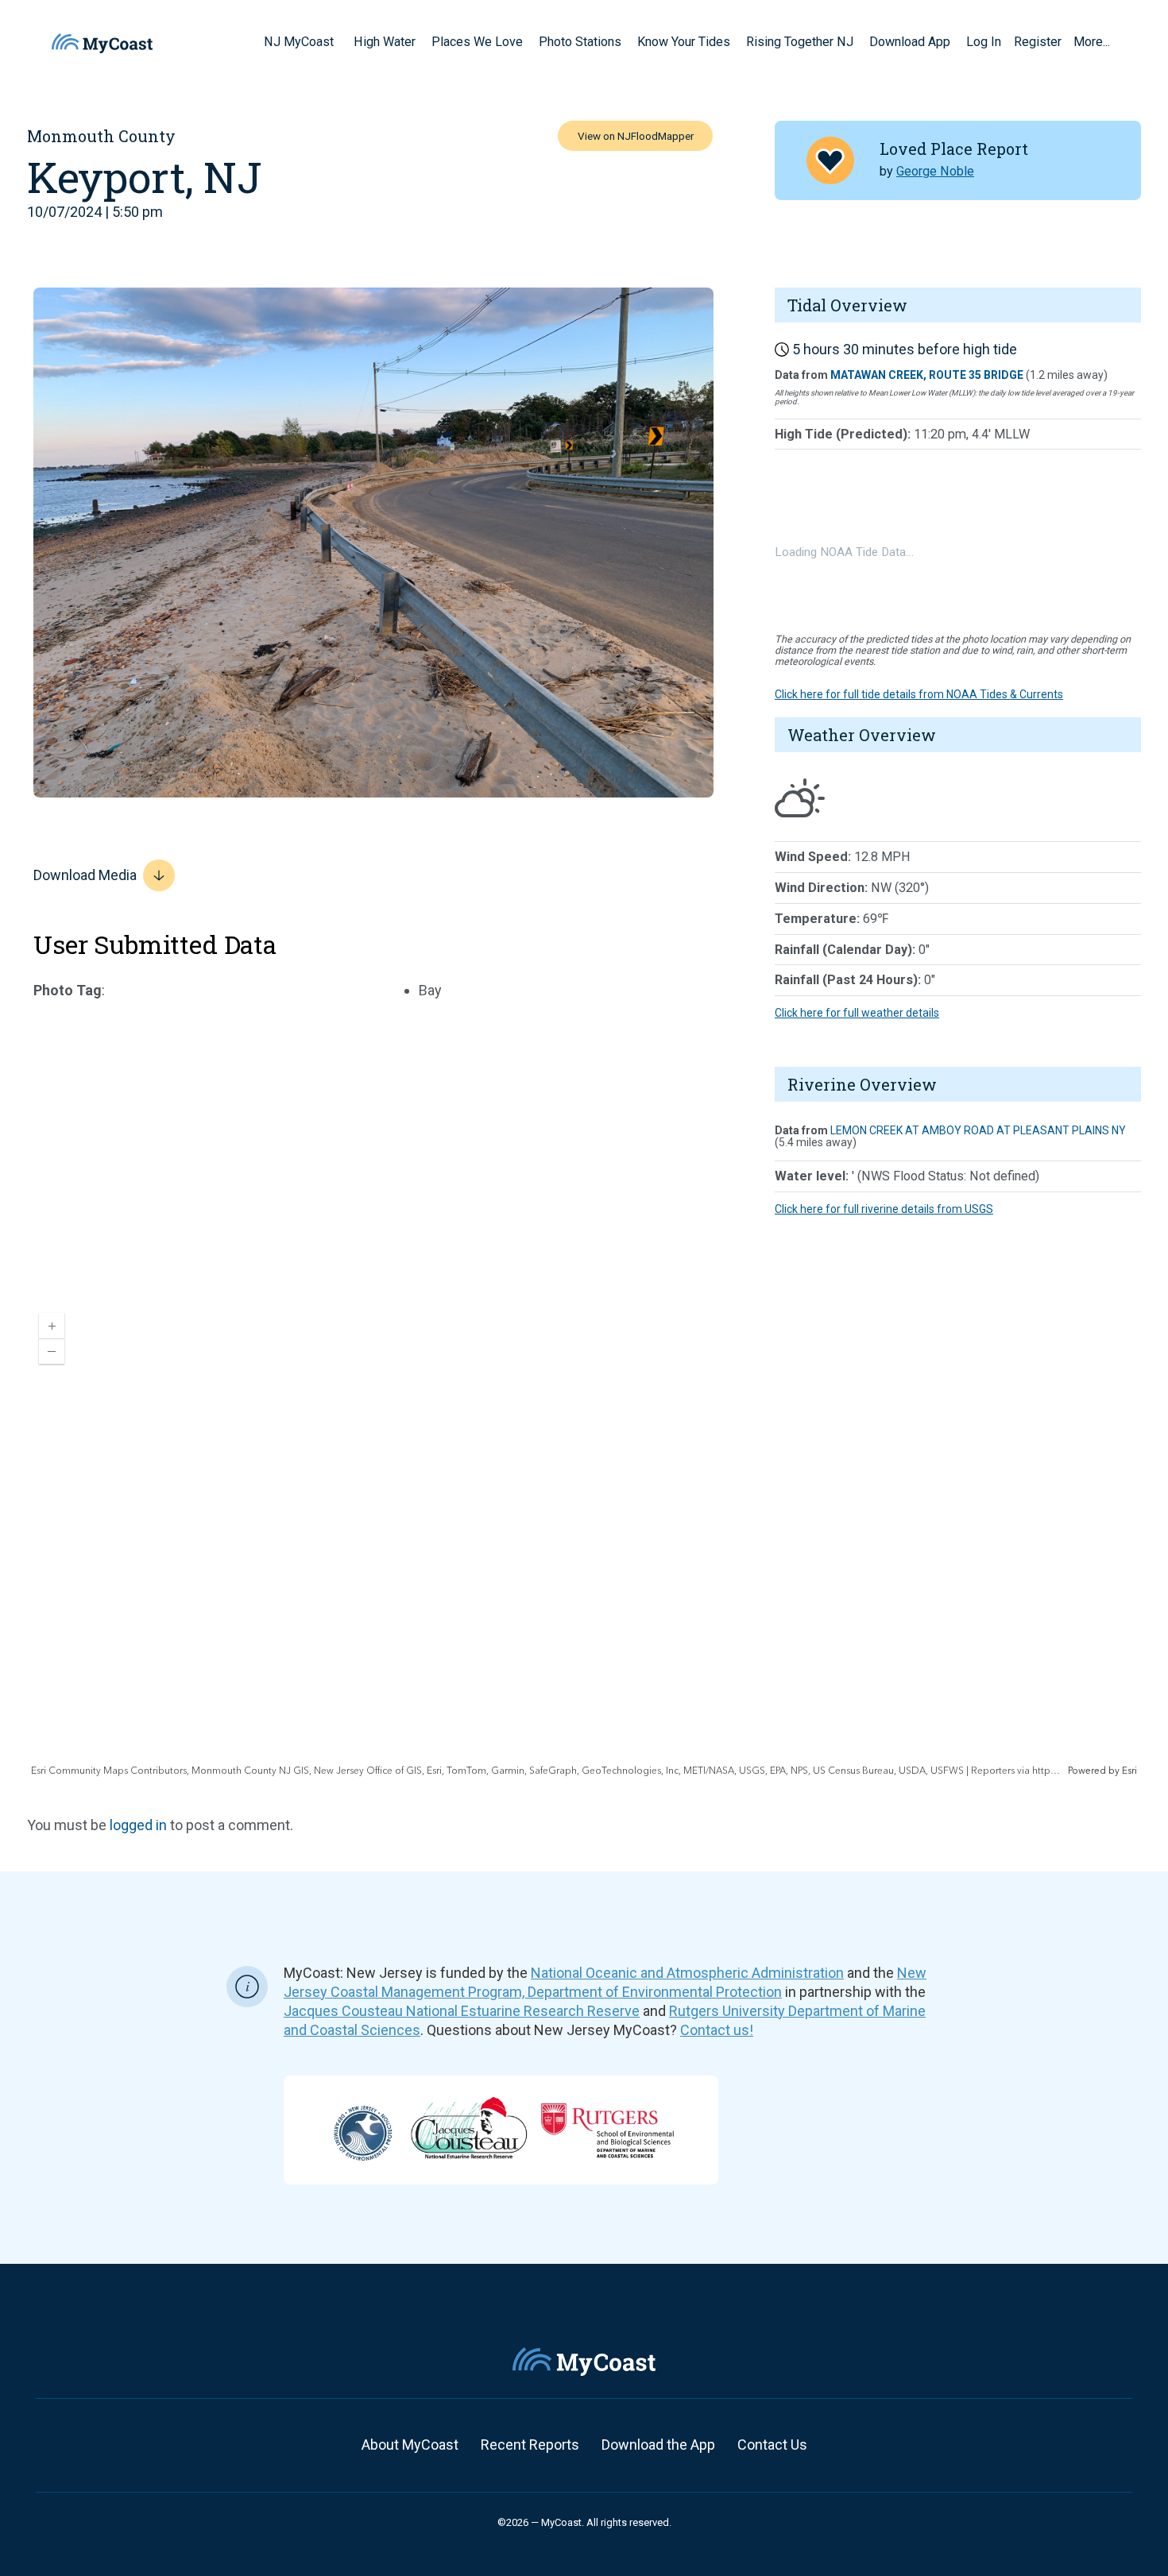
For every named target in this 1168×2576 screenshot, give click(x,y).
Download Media (85, 875)
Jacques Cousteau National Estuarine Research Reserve (462, 2011)
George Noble (935, 171)
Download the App (658, 2445)
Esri (1129, 1771)
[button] (339, 41)
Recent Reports (530, 2445)
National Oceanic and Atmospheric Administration (687, 1973)
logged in (138, 1825)
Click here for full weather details (857, 1013)
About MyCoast (410, 2445)
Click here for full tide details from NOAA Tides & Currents (919, 694)
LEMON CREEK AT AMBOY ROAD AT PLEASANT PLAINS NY (978, 1130)
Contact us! (717, 2030)
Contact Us (772, 2445)
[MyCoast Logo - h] (102, 43)
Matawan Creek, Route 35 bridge (927, 375)
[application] (584, 1539)
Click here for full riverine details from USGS (884, 1209)
